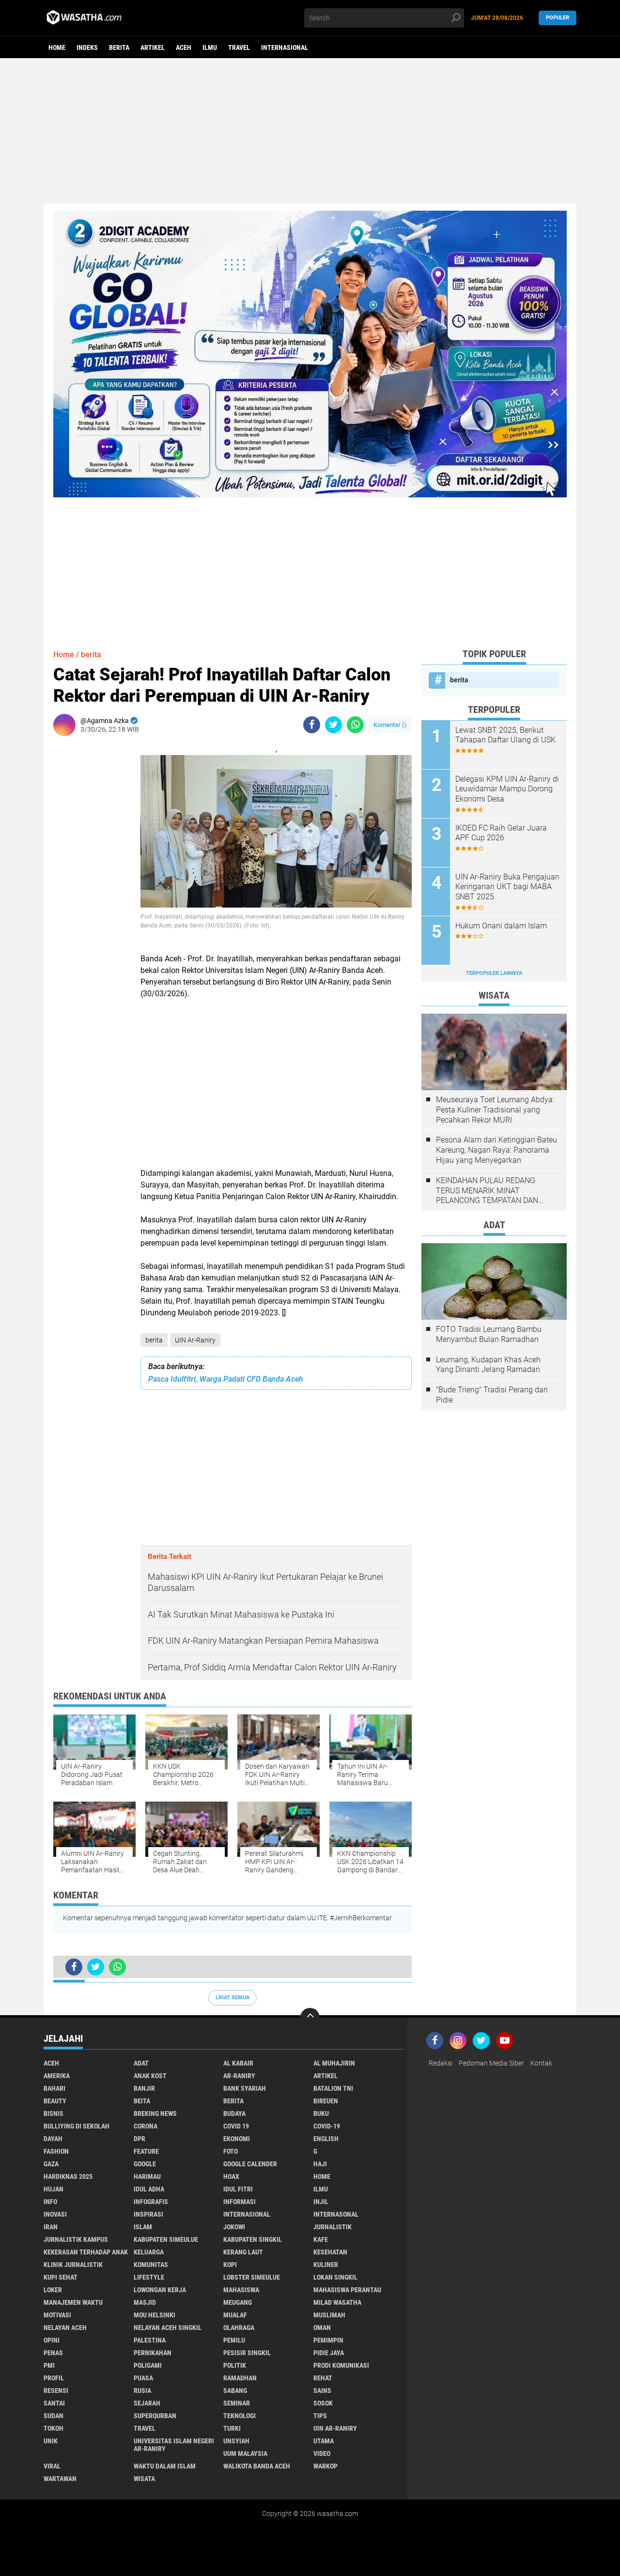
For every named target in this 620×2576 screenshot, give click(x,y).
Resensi (56, 2391)
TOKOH (54, 2428)
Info (50, 2202)
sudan (54, 2416)
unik (51, 2441)
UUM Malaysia (245, 2453)
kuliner (326, 2265)
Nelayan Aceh (65, 2328)
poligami (148, 2365)
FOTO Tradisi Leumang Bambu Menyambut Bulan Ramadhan (489, 1334)
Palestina (150, 2340)
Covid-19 (327, 2126)
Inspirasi (148, 2214)
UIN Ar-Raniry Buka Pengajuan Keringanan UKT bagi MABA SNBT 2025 (507, 887)
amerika (57, 2076)
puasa (143, 2378)
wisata (144, 2479)
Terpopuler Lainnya (494, 973)
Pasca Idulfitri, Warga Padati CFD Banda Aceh (226, 1379)
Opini (52, 2340)
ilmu (210, 47)
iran (51, 2227)
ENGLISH (326, 2139)
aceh (184, 47)
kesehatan (330, 2252)
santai (54, 2403)
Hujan (54, 2189)
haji (320, 2164)
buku (321, 2113)
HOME (322, 2176)
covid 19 (236, 2126)
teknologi (240, 2416)
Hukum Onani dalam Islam (501, 926)
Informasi (240, 2202)
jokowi (234, 2227)
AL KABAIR (238, 2063)
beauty (55, 2101)
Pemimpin (328, 2340)
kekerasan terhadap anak (86, 2252)
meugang (238, 2302)
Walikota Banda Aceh (257, 2466)
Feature (146, 2151)
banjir (144, 2088)
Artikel (153, 47)
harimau (147, 2176)
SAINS (322, 2391)
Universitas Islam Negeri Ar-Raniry (174, 2445)
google (145, 2164)
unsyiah (236, 2441)
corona (146, 2126)
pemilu (234, 2340)
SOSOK (323, 2403)
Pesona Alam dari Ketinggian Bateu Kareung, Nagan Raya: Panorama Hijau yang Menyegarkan (496, 1150)
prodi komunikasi (341, 2365)
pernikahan (153, 2353)
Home (57, 47)
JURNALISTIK (333, 2227)
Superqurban (155, 2416)
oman (322, 2328)
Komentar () (390, 725)
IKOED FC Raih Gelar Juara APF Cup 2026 (501, 833)
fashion (56, 2151)
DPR (139, 2139)
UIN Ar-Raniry (195, 1340)
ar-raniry (239, 2076)
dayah (53, 2139)
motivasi (57, 2315)
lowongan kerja (160, 2290)
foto (231, 2151)
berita (119, 47)
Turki (232, 2428)
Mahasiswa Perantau (347, 2290)
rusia (142, 2391)
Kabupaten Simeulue (166, 2239)
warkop (325, 2466)
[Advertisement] (310, 131)
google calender (250, 2164)
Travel (239, 47)
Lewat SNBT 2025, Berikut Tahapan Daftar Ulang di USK (505, 735)
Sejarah (147, 2403)
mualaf (235, 2315)
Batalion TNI (333, 2088)
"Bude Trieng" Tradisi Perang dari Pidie (492, 1395)
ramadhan (240, 2378)
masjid (145, 2302)
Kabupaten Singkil (253, 2239)
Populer (558, 18)
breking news (155, 2113)
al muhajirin (334, 2063)
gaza (51, 2164)
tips (320, 2416)
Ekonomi (237, 2139)
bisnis (54, 2113)
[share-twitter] (333, 725)
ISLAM (143, 2227)
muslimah (329, 2315)
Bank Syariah (245, 2088)
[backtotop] (310, 2018)
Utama (324, 2441)
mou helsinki (155, 2315)
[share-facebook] (312, 725)
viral (52, 2466)
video (322, 2453)
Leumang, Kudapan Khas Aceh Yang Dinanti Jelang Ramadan (488, 1365)
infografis (151, 2202)
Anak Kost (150, 2076)
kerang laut (243, 2252)
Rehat (323, 2378)
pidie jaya (329, 2353)
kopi (230, 2265)
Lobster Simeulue (252, 2277)
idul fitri (238, 2189)
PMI (49, 2365)
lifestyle (149, 2277)
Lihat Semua (232, 1998)
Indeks (87, 47)
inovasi (55, 2214)
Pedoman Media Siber (491, 2063)
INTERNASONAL (336, 2214)
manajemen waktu (73, 2302)
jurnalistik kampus (76, 2239)
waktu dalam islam (165, 2466)
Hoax (231, 2176)
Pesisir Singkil (247, 2353)
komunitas (151, 2265)
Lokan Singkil (335, 2277)
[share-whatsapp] (355, 725)
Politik (235, 2365)
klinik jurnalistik (73, 2265)
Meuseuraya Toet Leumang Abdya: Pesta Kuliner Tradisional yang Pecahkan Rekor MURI (495, 1110)
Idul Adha (149, 2189)
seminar (237, 2403)
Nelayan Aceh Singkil (168, 2328)
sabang (235, 2391)
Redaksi (441, 2063)
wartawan (60, 2479)
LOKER (53, 2290)
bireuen (326, 2101)
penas (53, 2353)
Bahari (54, 2088)
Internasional (285, 47)
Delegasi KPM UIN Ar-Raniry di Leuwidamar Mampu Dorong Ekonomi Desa (507, 789)
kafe (321, 2239)
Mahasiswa (241, 2290)
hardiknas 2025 (68, 2176)
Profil (54, 2378)
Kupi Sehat (61, 2277)
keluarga (149, 2252)
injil (321, 2202)
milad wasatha (337, 2302)
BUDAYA (234, 2113)
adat (141, 2063)
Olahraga (239, 2328)
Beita (142, 2101)
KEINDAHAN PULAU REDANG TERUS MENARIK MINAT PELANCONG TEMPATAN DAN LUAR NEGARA (487, 1191)
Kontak (541, 2063)
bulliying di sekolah (77, 2126)
